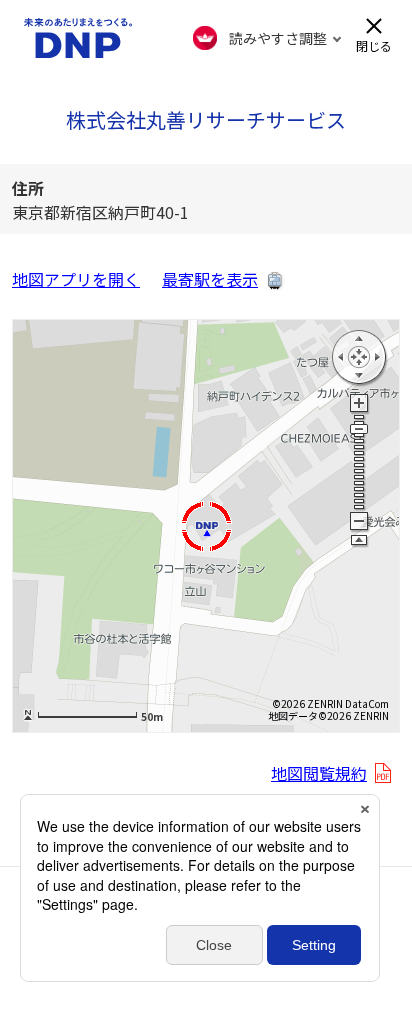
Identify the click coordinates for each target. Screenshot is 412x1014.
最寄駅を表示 (210, 279)
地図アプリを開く (76, 279)
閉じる (374, 44)
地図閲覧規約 (319, 773)
